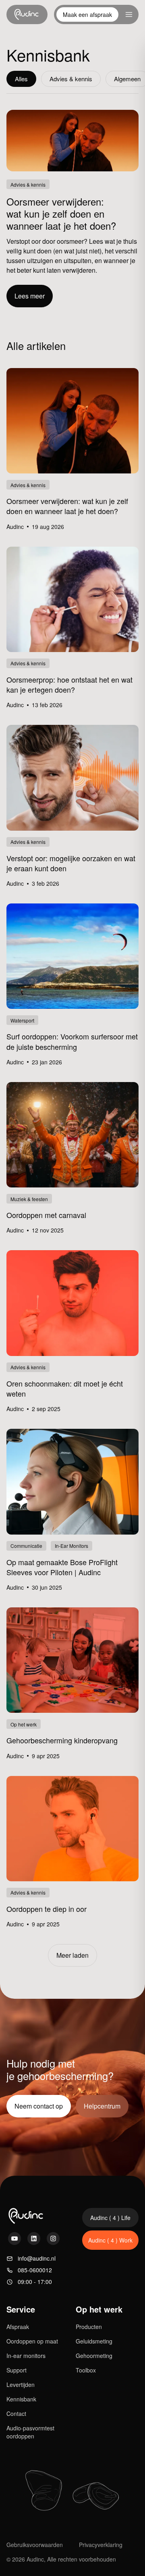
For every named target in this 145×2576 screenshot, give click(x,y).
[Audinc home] (27, 14)
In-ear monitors (26, 2356)
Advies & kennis (71, 79)
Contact (16, 2413)
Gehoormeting (94, 2356)
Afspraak (18, 2327)
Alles (21, 79)
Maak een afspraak (87, 14)
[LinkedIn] (34, 2239)
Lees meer (30, 296)
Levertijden (21, 2385)
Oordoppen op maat (32, 2341)
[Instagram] (53, 2239)
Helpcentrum (102, 2106)
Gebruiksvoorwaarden (35, 2545)
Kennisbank (21, 2399)
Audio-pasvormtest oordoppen (30, 2432)
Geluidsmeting (94, 2341)
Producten (89, 2327)
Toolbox (86, 2370)
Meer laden (72, 1955)
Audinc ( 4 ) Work (110, 2240)
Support (17, 2370)
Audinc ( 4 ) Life (110, 2218)
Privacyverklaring (101, 2545)
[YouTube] (14, 2239)
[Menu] (129, 14)
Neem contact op (39, 2106)
